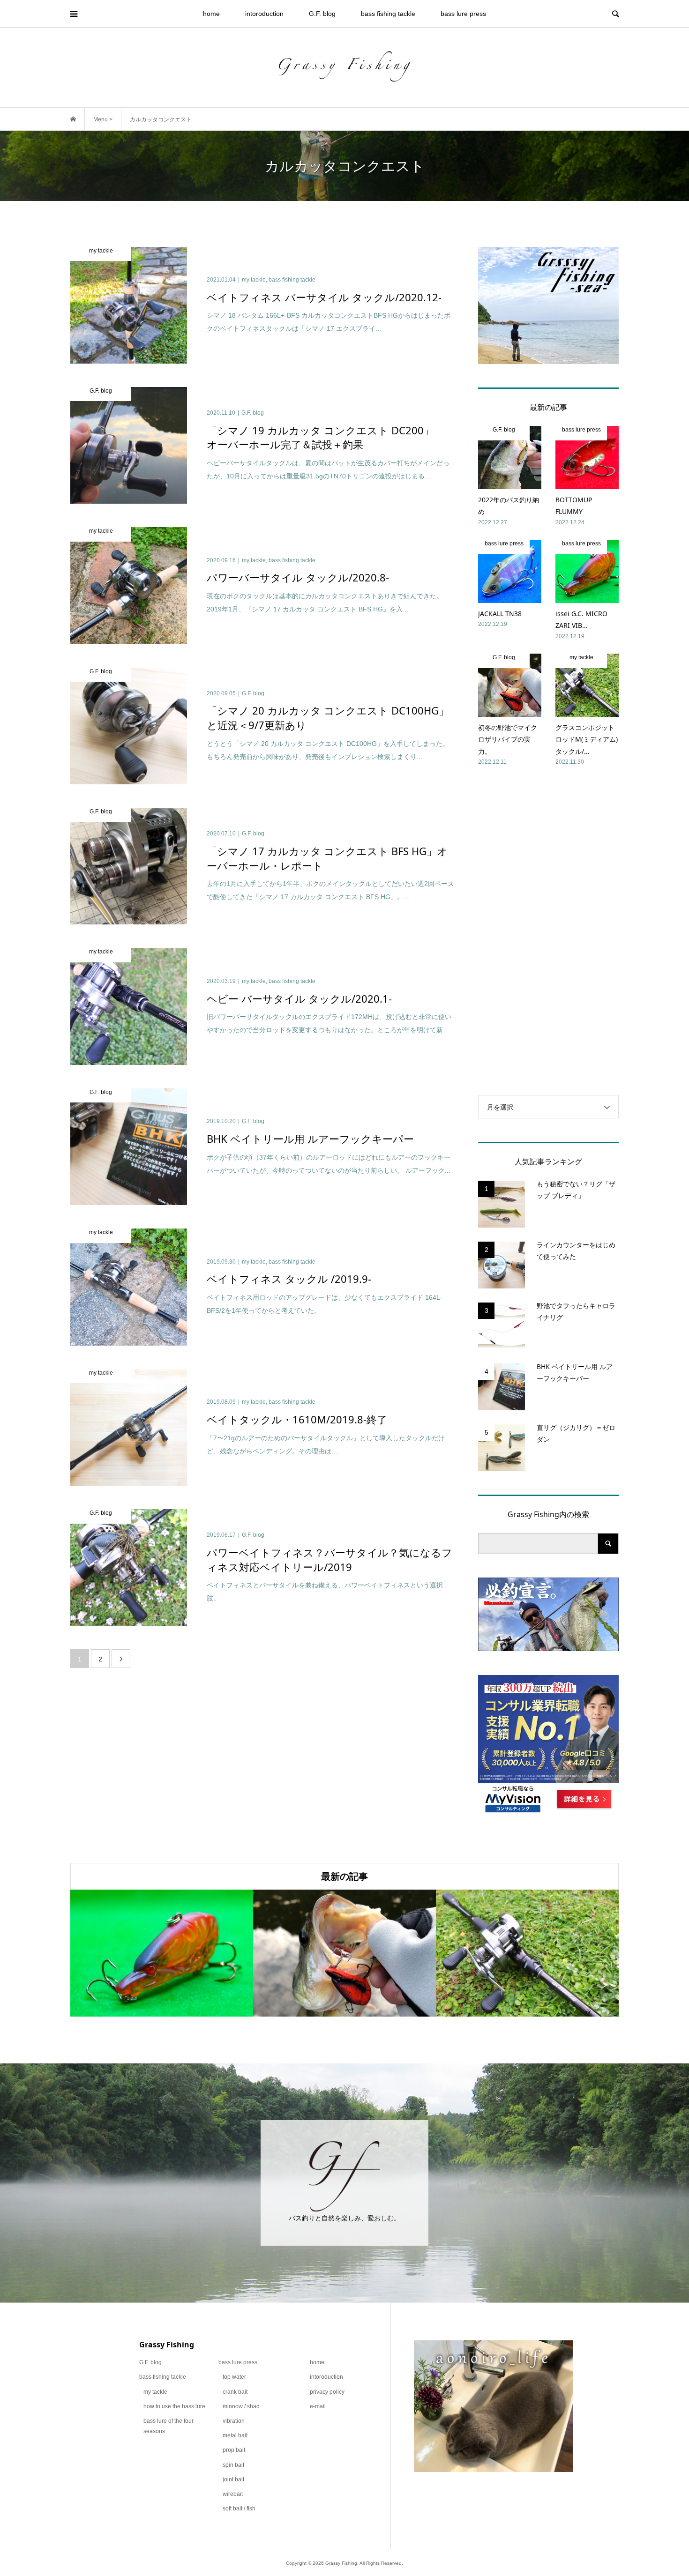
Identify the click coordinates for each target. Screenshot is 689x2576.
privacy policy (327, 2392)
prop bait (234, 2450)
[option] (162, 1953)
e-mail (318, 2406)
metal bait (235, 2435)
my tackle (155, 2392)
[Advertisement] (548, 931)
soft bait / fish (239, 2509)
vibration (234, 2421)
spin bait (233, 2465)
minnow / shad (241, 2406)
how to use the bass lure (174, 2406)
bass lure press (463, 14)
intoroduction (264, 14)
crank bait (235, 2392)
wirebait (233, 2494)
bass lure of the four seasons (169, 2426)
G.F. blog (322, 14)
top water (234, 2377)
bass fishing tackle (388, 14)
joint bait (233, 2479)
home (211, 14)
